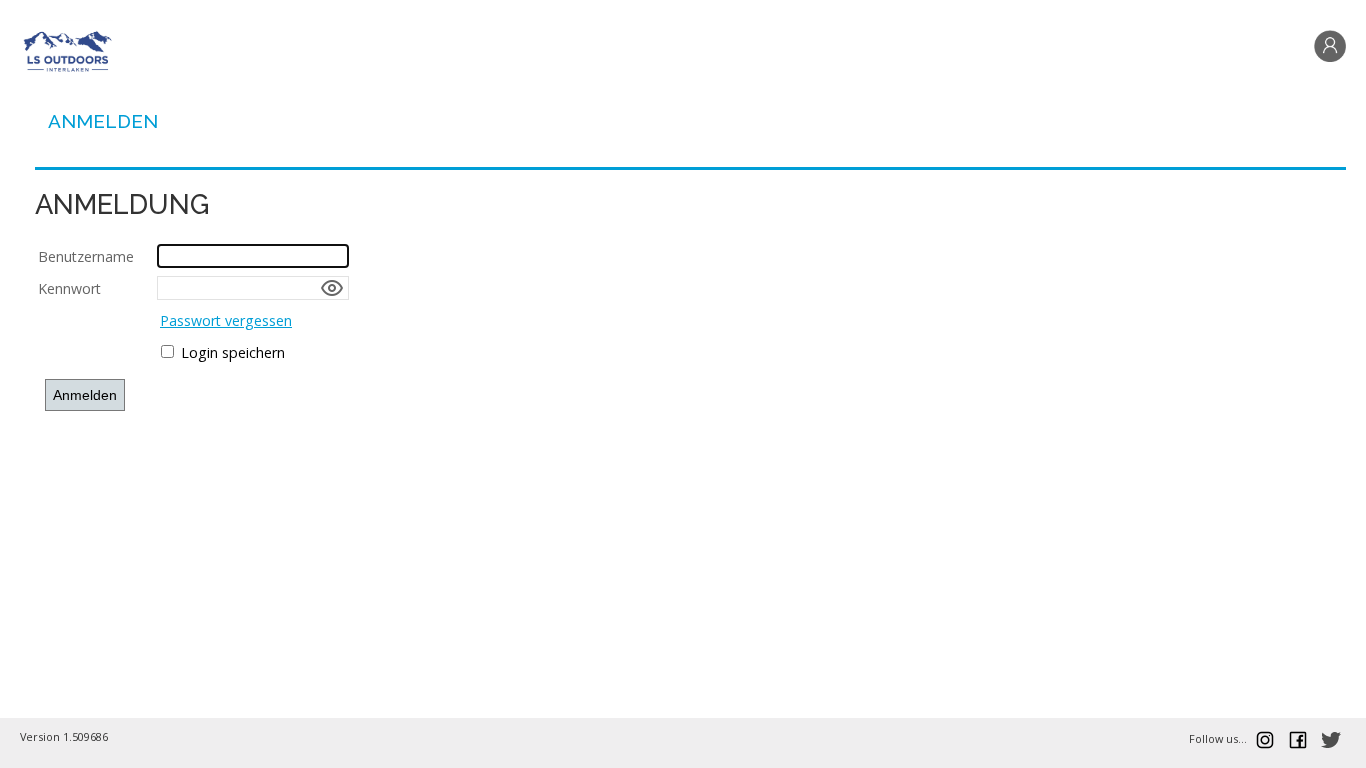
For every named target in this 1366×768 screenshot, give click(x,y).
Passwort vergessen (226, 320)
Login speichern (233, 352)
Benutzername (86, 256)
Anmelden (103, 121)
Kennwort (69, 288)
